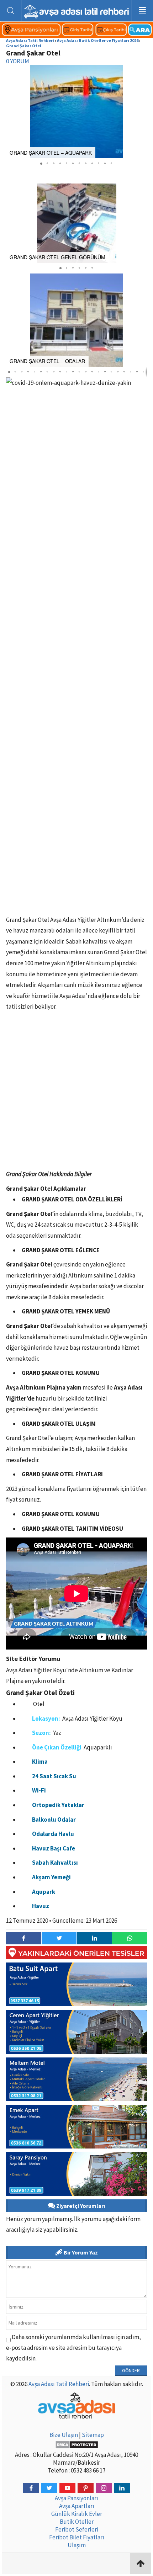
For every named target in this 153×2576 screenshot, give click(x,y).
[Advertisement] (76, 1092)
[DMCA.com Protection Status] (76, 2445)
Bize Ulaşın (64, 2435)
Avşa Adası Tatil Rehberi (30, 40)
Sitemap (93, 2435)
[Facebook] (31, 2488)
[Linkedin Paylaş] (94, 1938)
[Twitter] (49, 2488)
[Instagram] (104, 2488)
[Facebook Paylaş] (24, 1938)
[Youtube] (67, 2488)
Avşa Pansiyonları (76, 2498)
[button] (141, 112)
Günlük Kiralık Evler (77, 2514)
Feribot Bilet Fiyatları (77, 2537)
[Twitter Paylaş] (59, 1938)
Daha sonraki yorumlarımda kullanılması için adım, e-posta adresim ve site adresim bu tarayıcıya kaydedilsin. (73, 2348)
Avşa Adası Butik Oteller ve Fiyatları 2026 (98, 40)
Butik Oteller (77, 2522)
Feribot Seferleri (77, 2529)
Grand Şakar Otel (24, 46)
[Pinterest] (86, 2488)
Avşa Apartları (77, 2506)
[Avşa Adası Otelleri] (76, 34)
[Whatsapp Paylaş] (129, 1938)
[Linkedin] (122, 2488)
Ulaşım (77, 2545)
